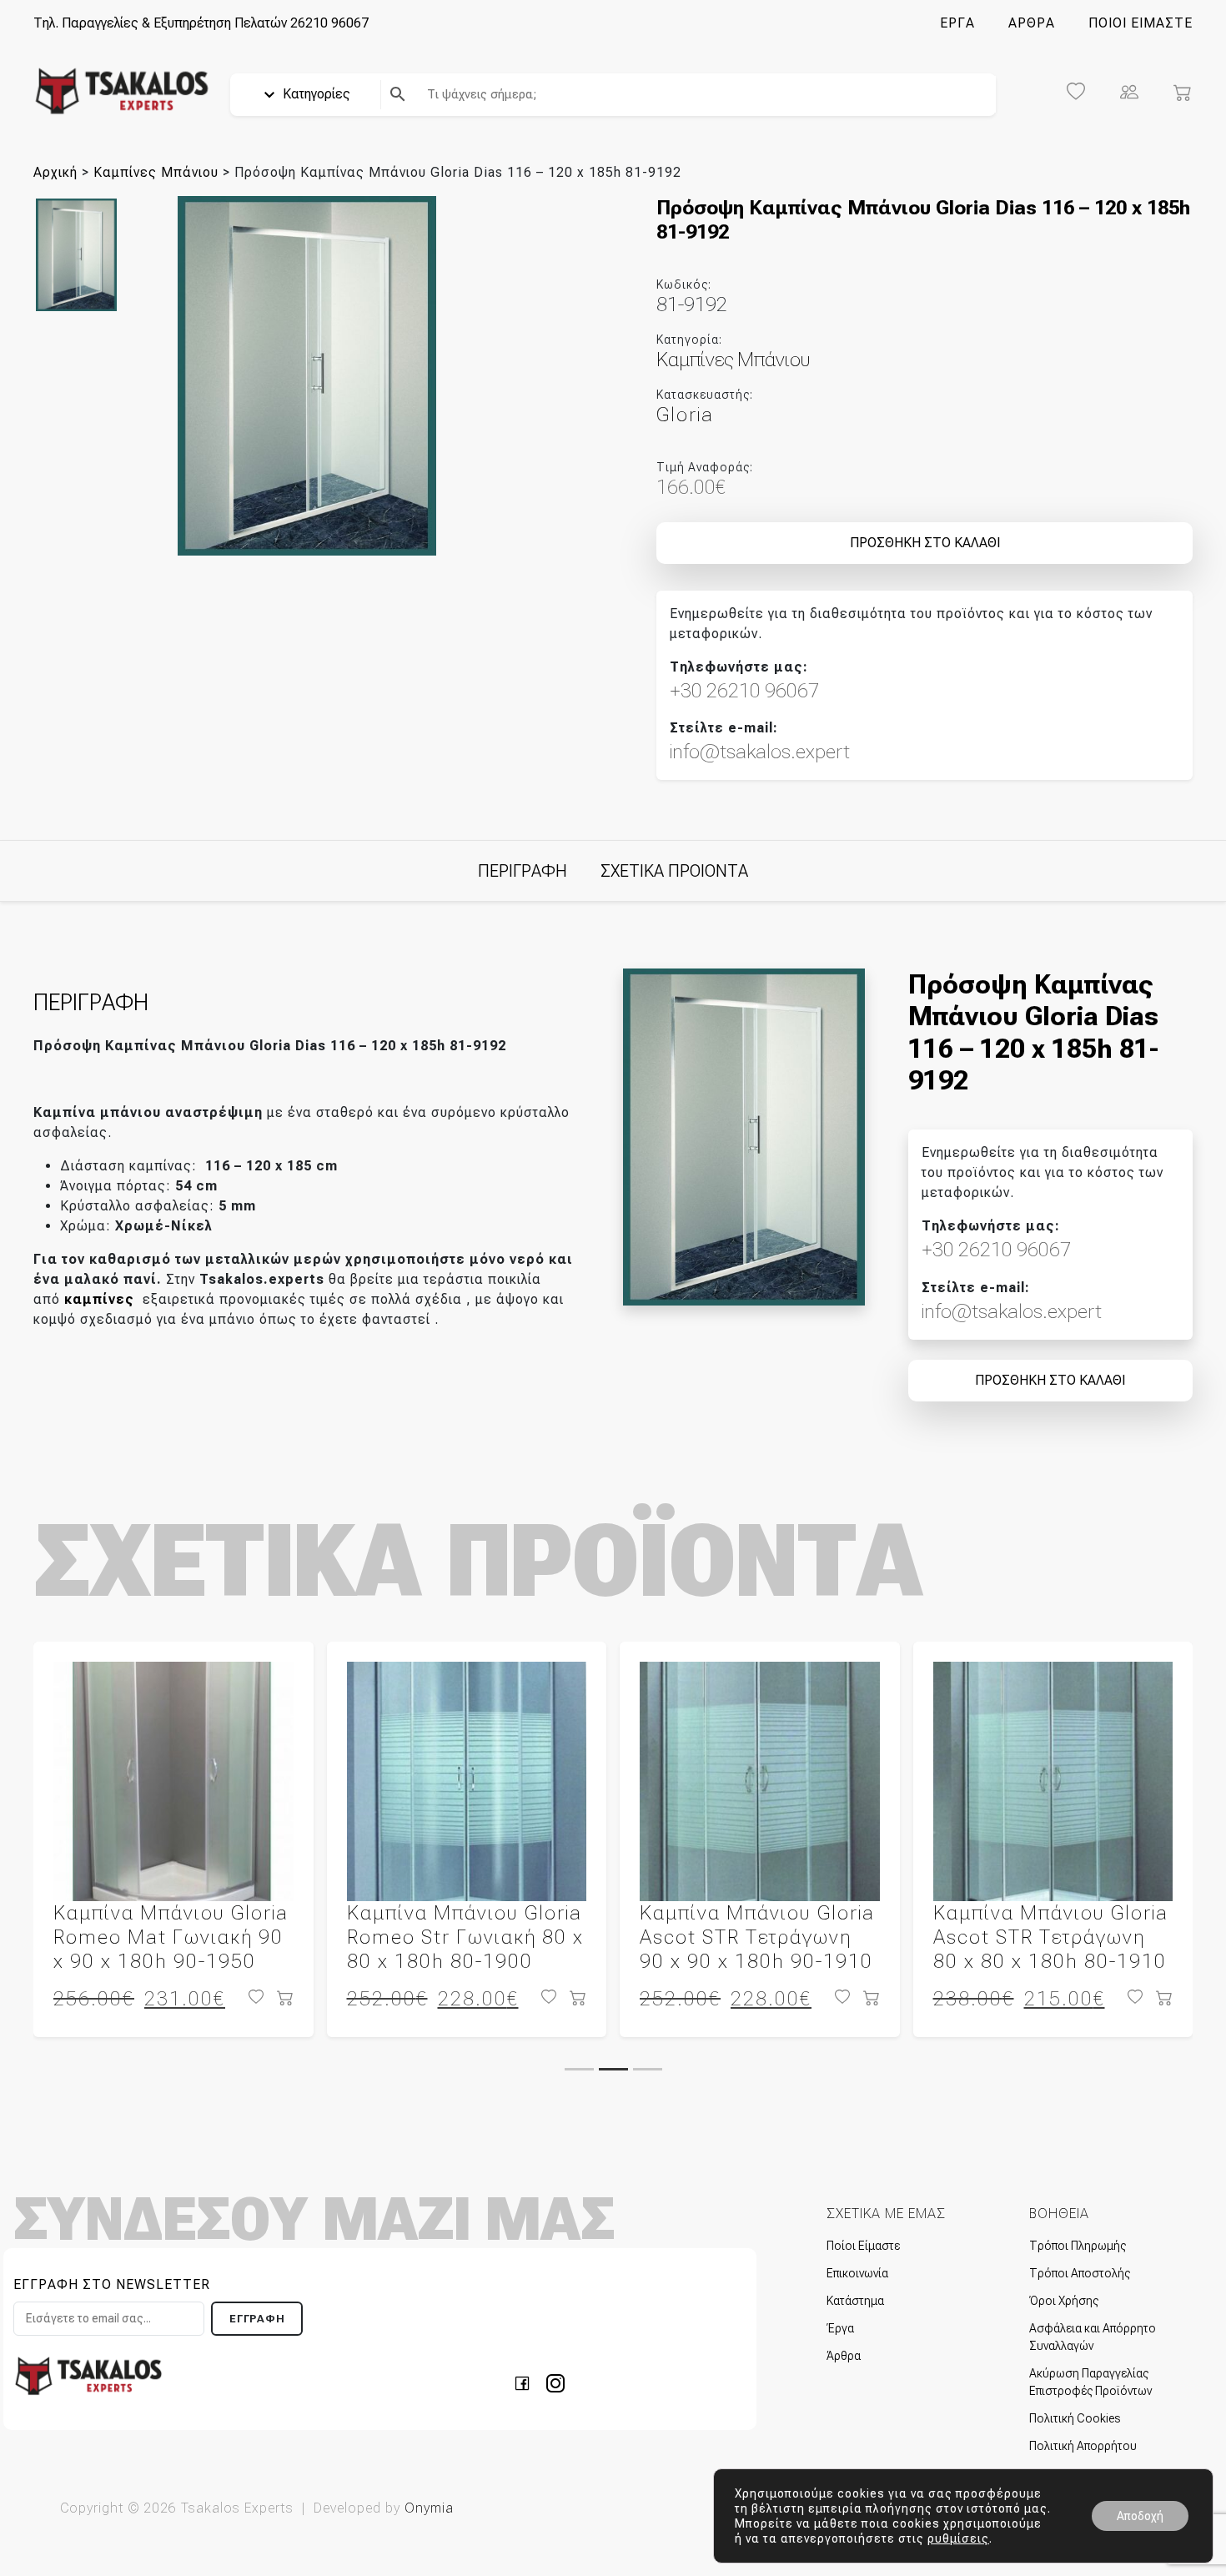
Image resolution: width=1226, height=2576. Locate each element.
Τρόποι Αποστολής (1080, 2273)
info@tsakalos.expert (760, 752)
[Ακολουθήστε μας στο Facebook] (527, 2382)
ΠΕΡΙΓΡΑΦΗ (523, 871)
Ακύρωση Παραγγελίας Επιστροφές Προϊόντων (1090, 2382)
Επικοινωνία (857, 2273)
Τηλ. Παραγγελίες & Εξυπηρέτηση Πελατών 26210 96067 (201, 23)
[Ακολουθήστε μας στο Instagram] (555, 2382)
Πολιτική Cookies (1075, 2418)
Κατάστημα (855, 2301)
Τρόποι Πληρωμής (1078, 2246)
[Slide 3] (648, 2069)
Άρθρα (844, 2356)
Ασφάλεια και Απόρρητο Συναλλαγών (1093, 2337)
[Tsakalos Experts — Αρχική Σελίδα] (88, 2375)
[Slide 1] (579, 2069)
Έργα (840, 2328)
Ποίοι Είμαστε (863, 2246)
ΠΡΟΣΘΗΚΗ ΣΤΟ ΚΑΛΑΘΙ (925, 543)
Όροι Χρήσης (1064, 2301)
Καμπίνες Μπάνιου (156, 172)
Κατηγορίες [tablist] (315, 94)
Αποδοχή (1140, 2516)
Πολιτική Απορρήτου (1083, 2446)
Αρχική (55, 172)
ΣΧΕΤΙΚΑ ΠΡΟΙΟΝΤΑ (674, 871)
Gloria (685, 415)
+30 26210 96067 (744, 691)
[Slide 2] (613, 2069)
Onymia (429, 2508)
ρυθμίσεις (958, 2538)
